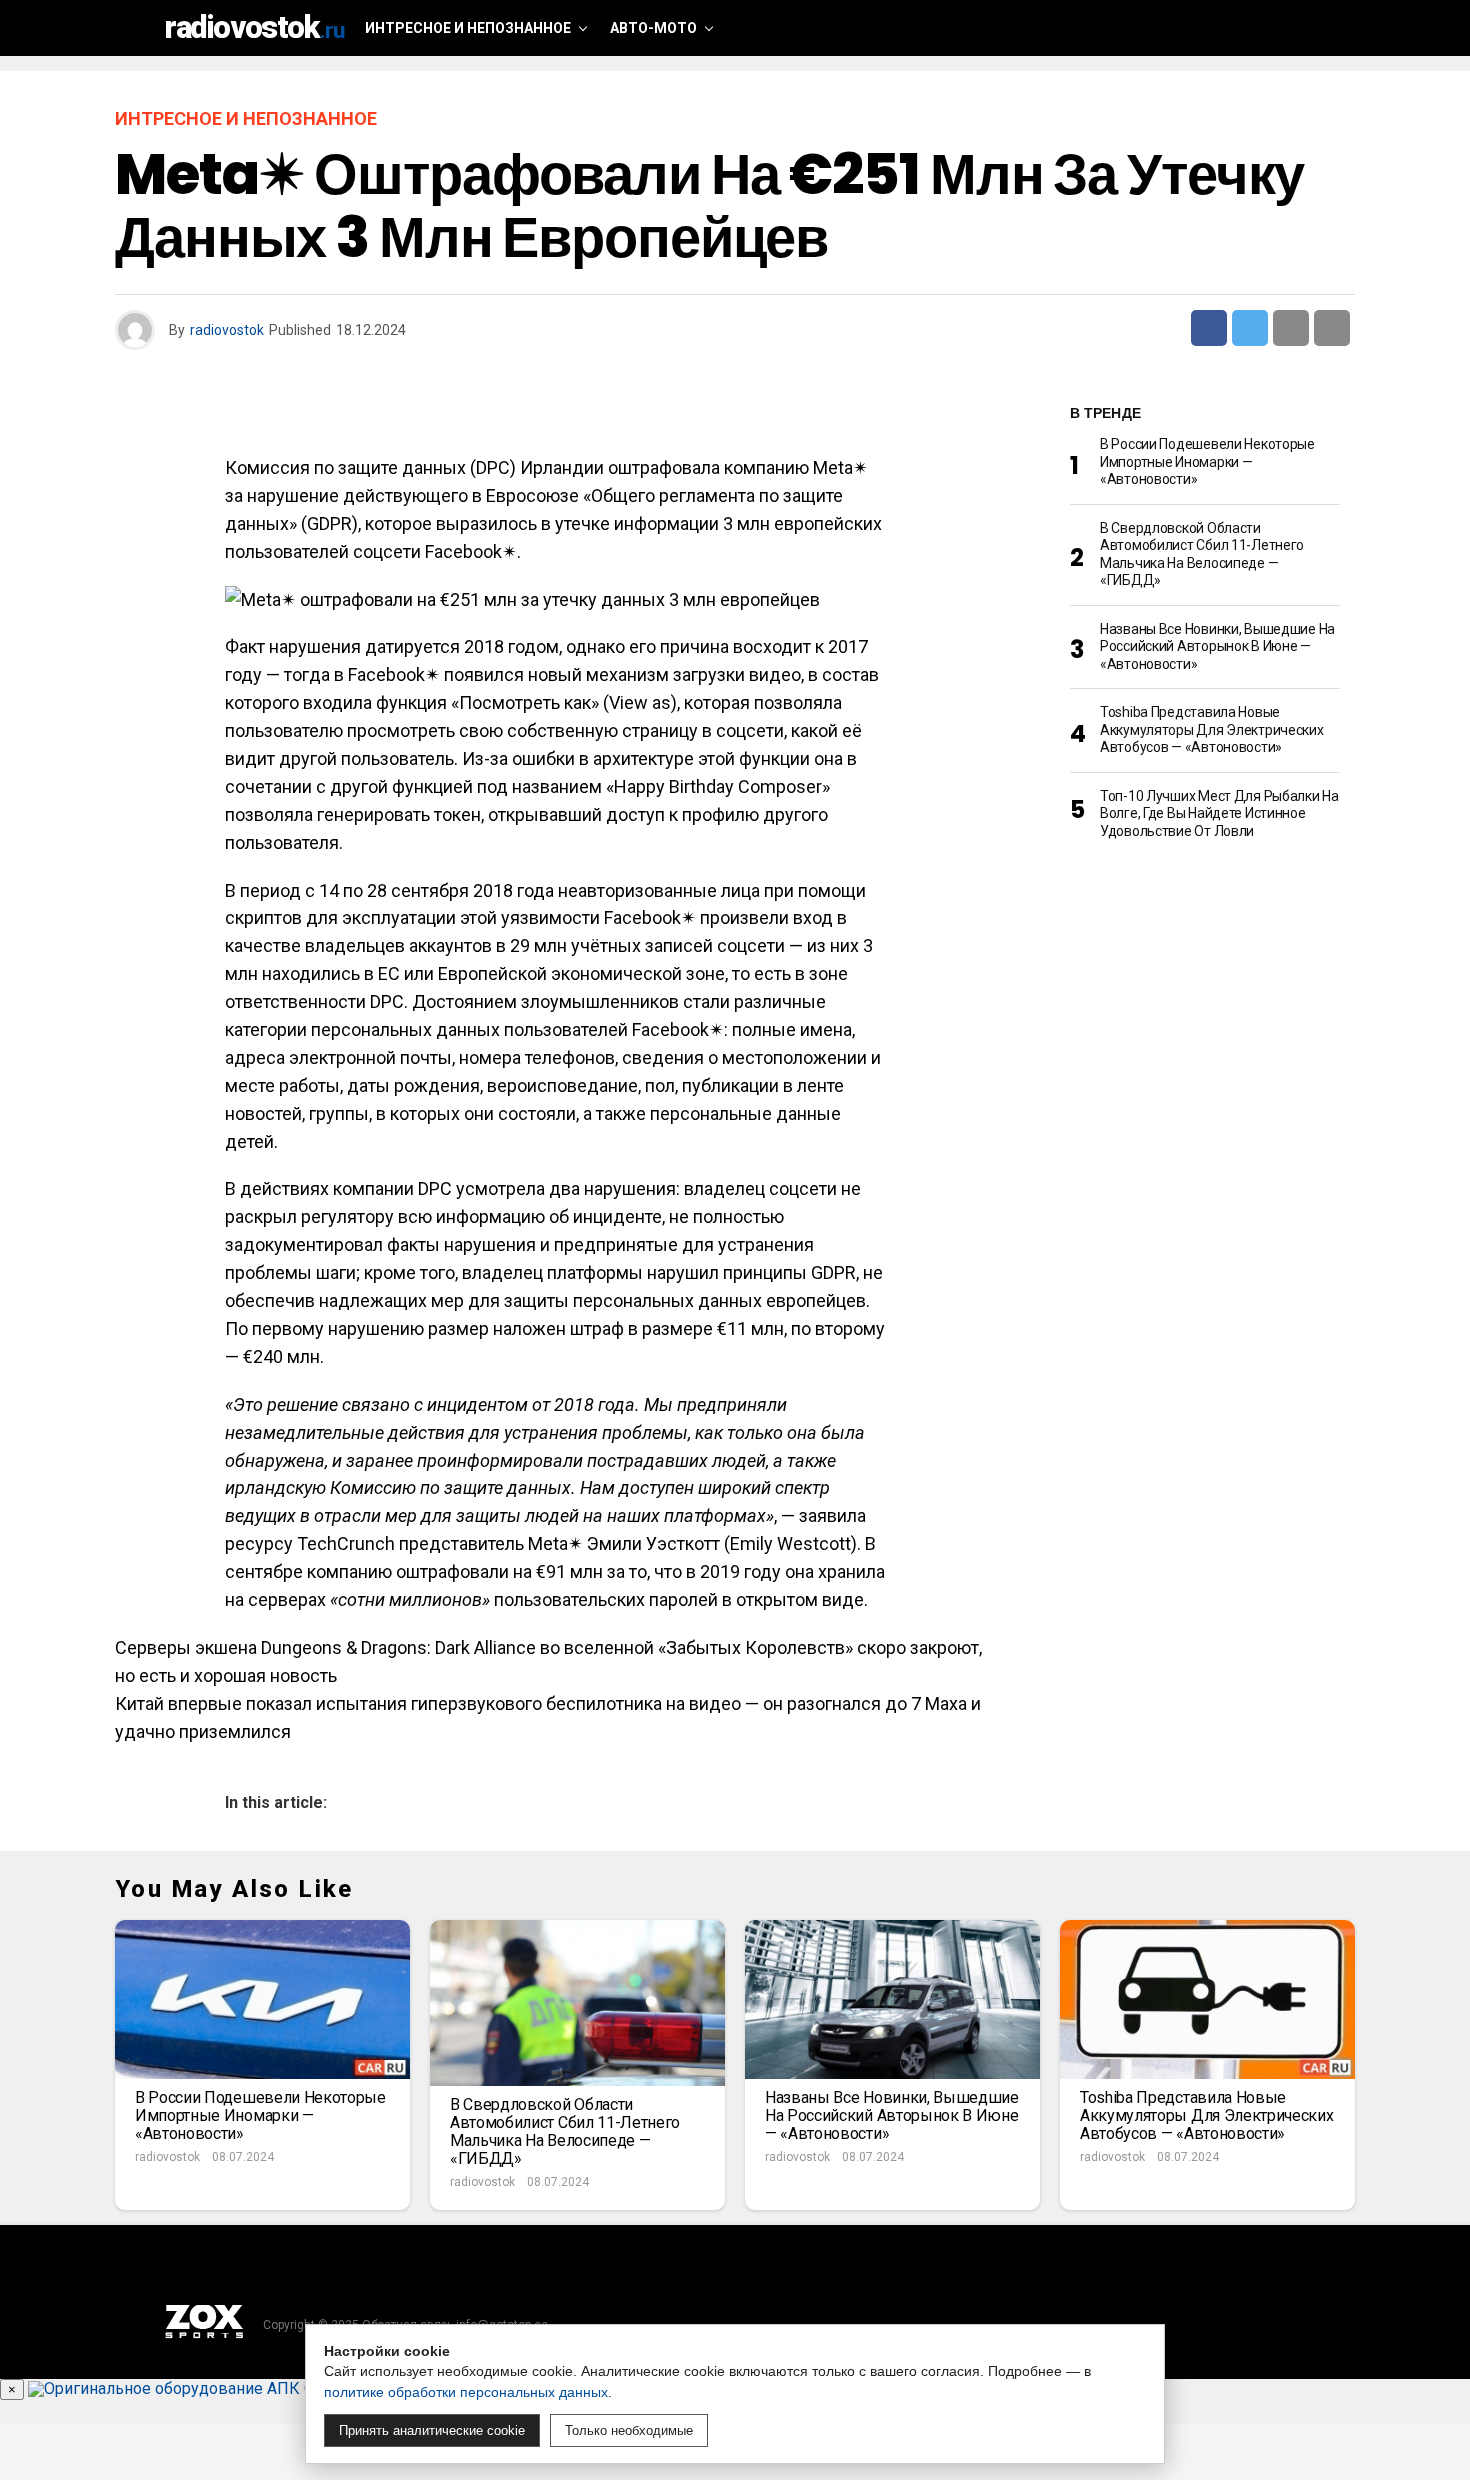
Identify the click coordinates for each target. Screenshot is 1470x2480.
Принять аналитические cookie (432, 2430)
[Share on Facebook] (1209, 328)
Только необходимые (629, 2430)
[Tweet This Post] (1250, 328)
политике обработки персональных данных (466, 2392)
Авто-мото (653, 28)
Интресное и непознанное (468, 28)
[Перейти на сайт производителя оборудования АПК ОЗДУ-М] (264, 2388)
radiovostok (227, 330)
